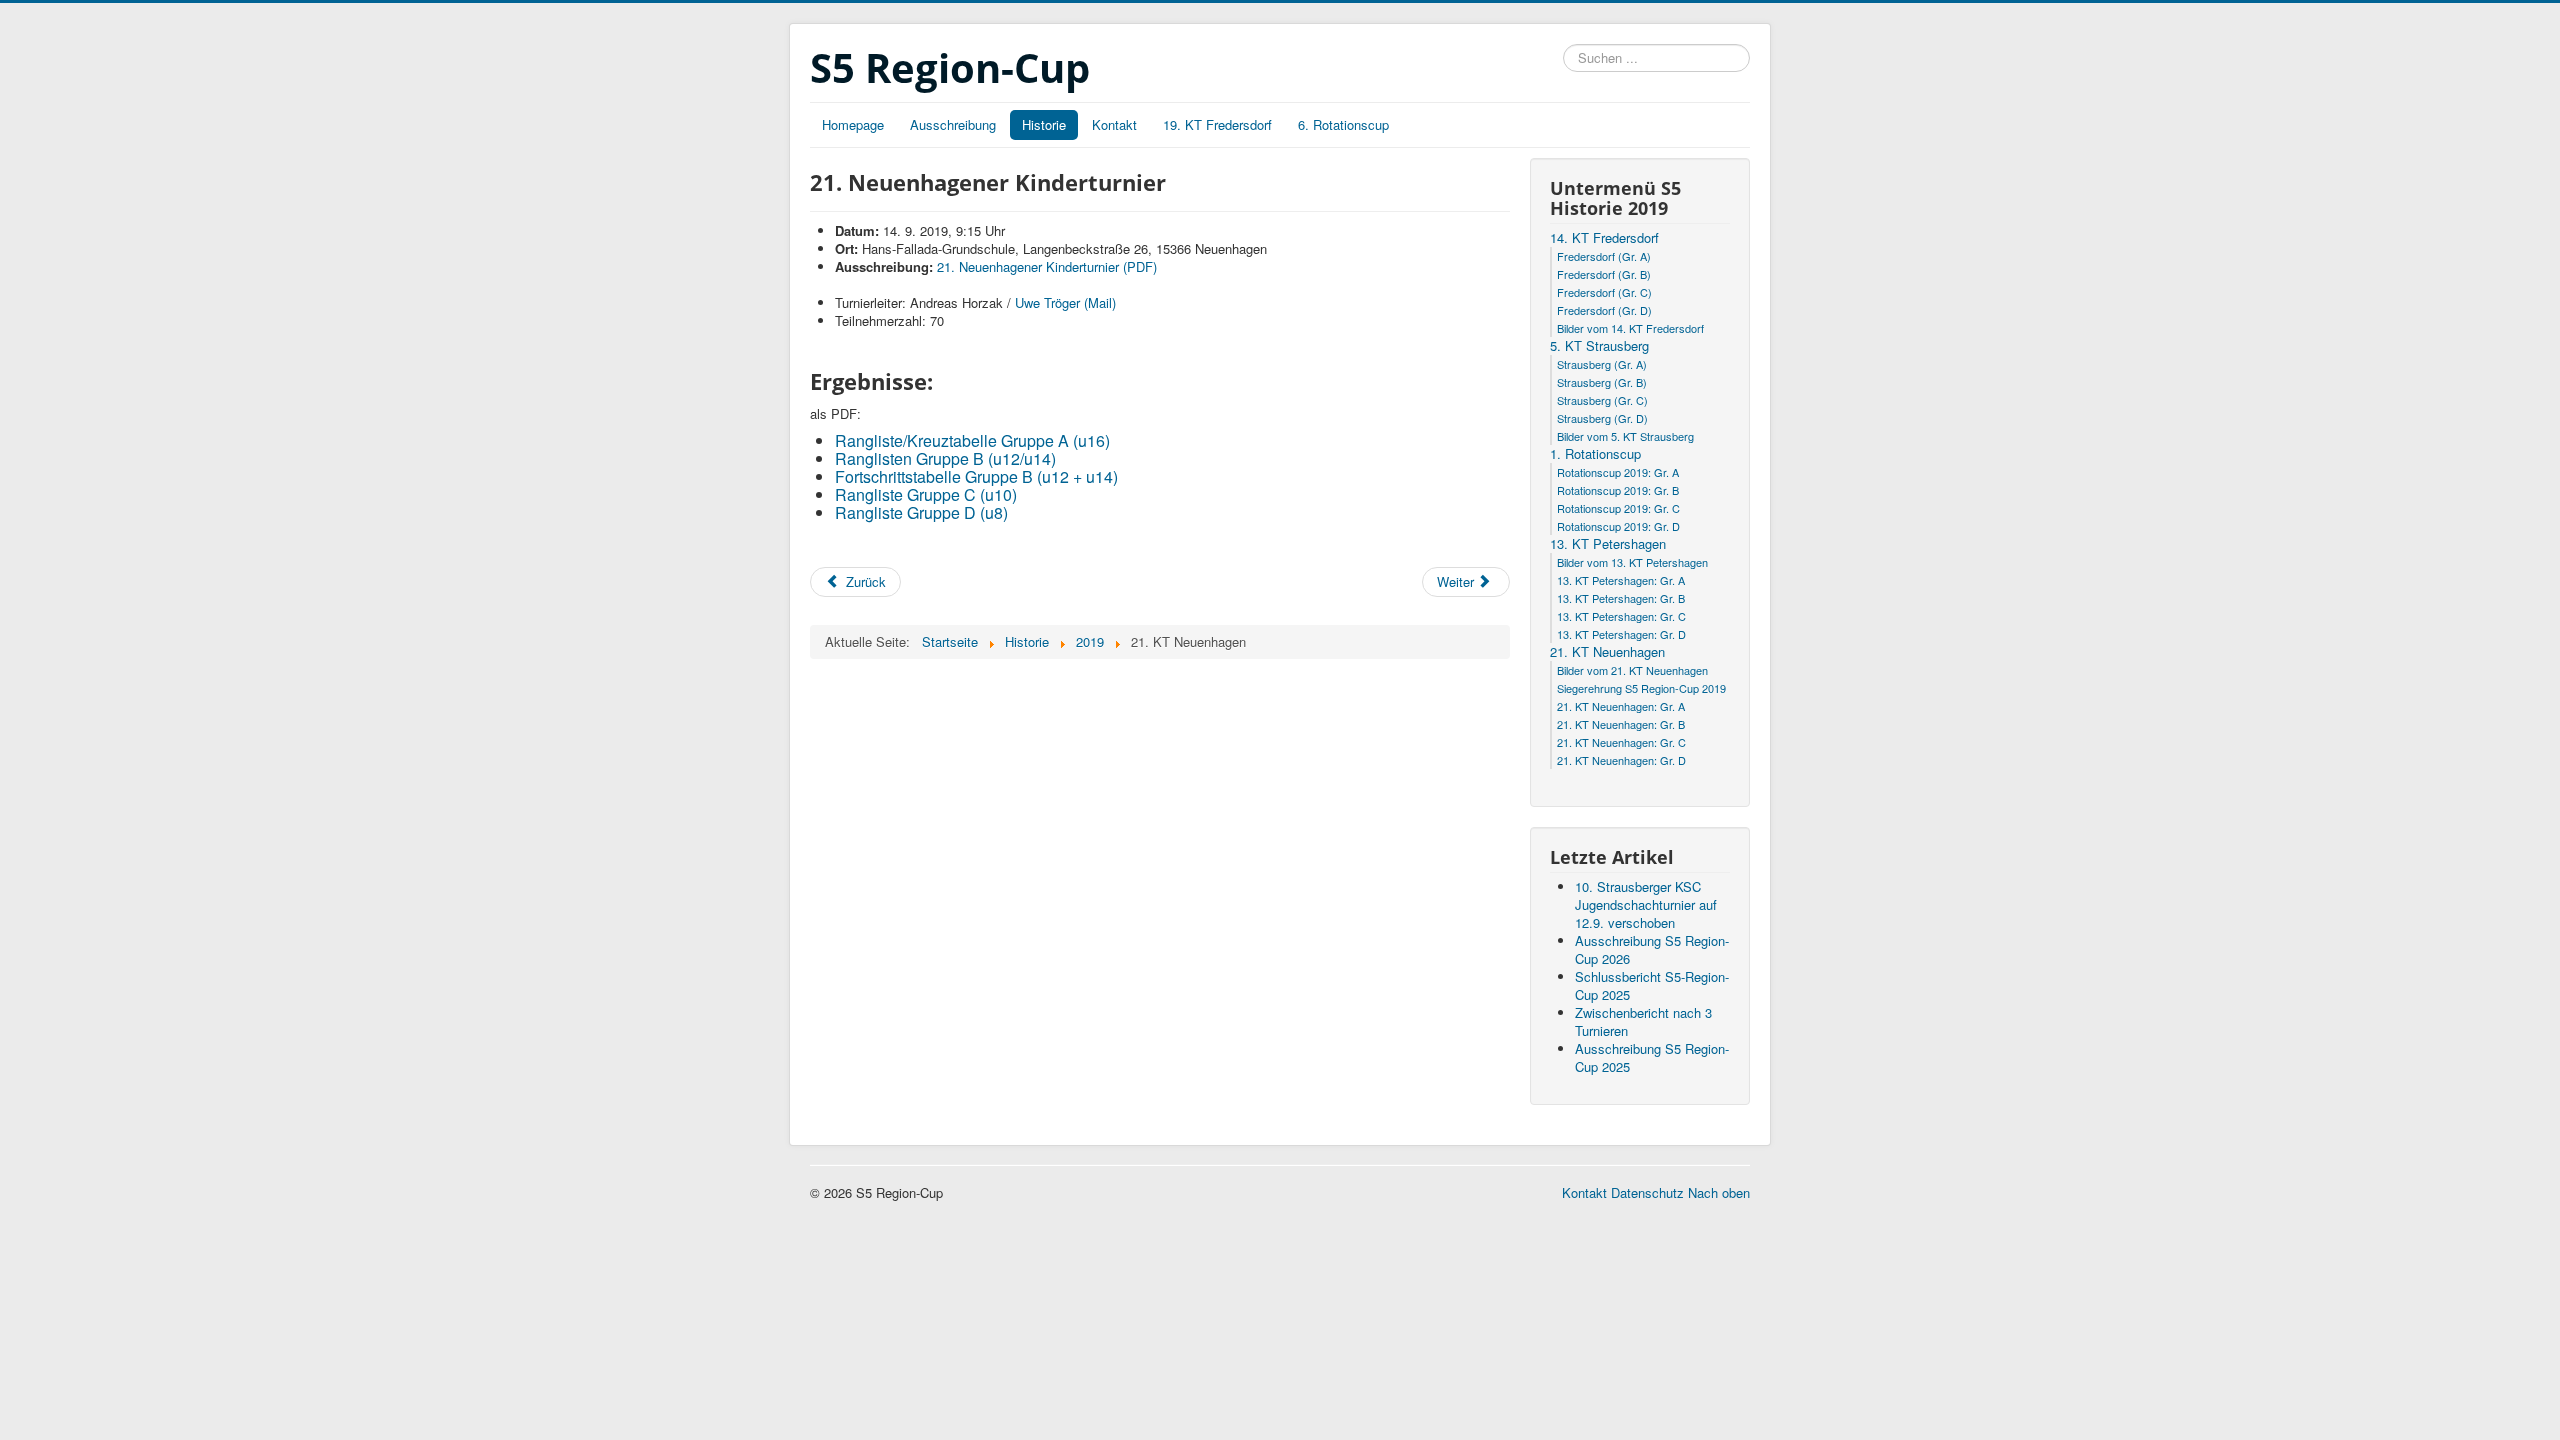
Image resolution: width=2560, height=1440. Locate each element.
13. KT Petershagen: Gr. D (1621, 634)
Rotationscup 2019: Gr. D (1618, 526)
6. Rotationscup (1343, 124)
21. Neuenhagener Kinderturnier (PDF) (1047, 266)
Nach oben (1719, 1192)
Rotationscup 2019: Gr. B (1618, 490)
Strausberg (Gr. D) (1602, 418)
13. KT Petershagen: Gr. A (1621, 580)
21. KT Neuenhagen (1607, 652)
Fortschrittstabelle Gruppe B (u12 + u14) (976, 476)
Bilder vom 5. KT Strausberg (1625, 436)
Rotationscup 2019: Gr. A (1618, 472)
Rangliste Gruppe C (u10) (926, 494)
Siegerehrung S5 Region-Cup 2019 (1641, 688)
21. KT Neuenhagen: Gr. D (1621, 760)
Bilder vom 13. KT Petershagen (1632, 562)
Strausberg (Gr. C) (1602, 400)
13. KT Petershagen (1608, 544)
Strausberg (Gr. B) (1602, 382)
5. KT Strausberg (1599, 346)
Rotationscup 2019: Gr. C (1618, 508)
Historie (1044, 124)
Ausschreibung (953, 124)
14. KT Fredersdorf (1604, 238)
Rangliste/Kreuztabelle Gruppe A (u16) (972, 440)
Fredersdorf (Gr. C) (1604, 292)
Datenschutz (1647, 1192)
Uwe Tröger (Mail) (1065, 302)
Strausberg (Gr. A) (1602, 364)
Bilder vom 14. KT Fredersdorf (1630, 328)
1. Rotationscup (1595, 454)
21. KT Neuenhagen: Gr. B (1621, 724)
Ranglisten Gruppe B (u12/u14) (945, 458)
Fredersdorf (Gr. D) (1604, 310)
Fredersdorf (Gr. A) (1604, 256)
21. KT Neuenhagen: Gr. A (1621, 706)
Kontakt (1114, 124)
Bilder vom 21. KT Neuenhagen (1632, 670)
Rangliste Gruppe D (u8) (921, 512)
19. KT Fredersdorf (1217, 124)
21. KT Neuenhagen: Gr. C (1621, 742)
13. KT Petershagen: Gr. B (1621, 598)
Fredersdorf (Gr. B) (1604, 274)
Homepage (853, 124)
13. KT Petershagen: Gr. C (1621, 616)
